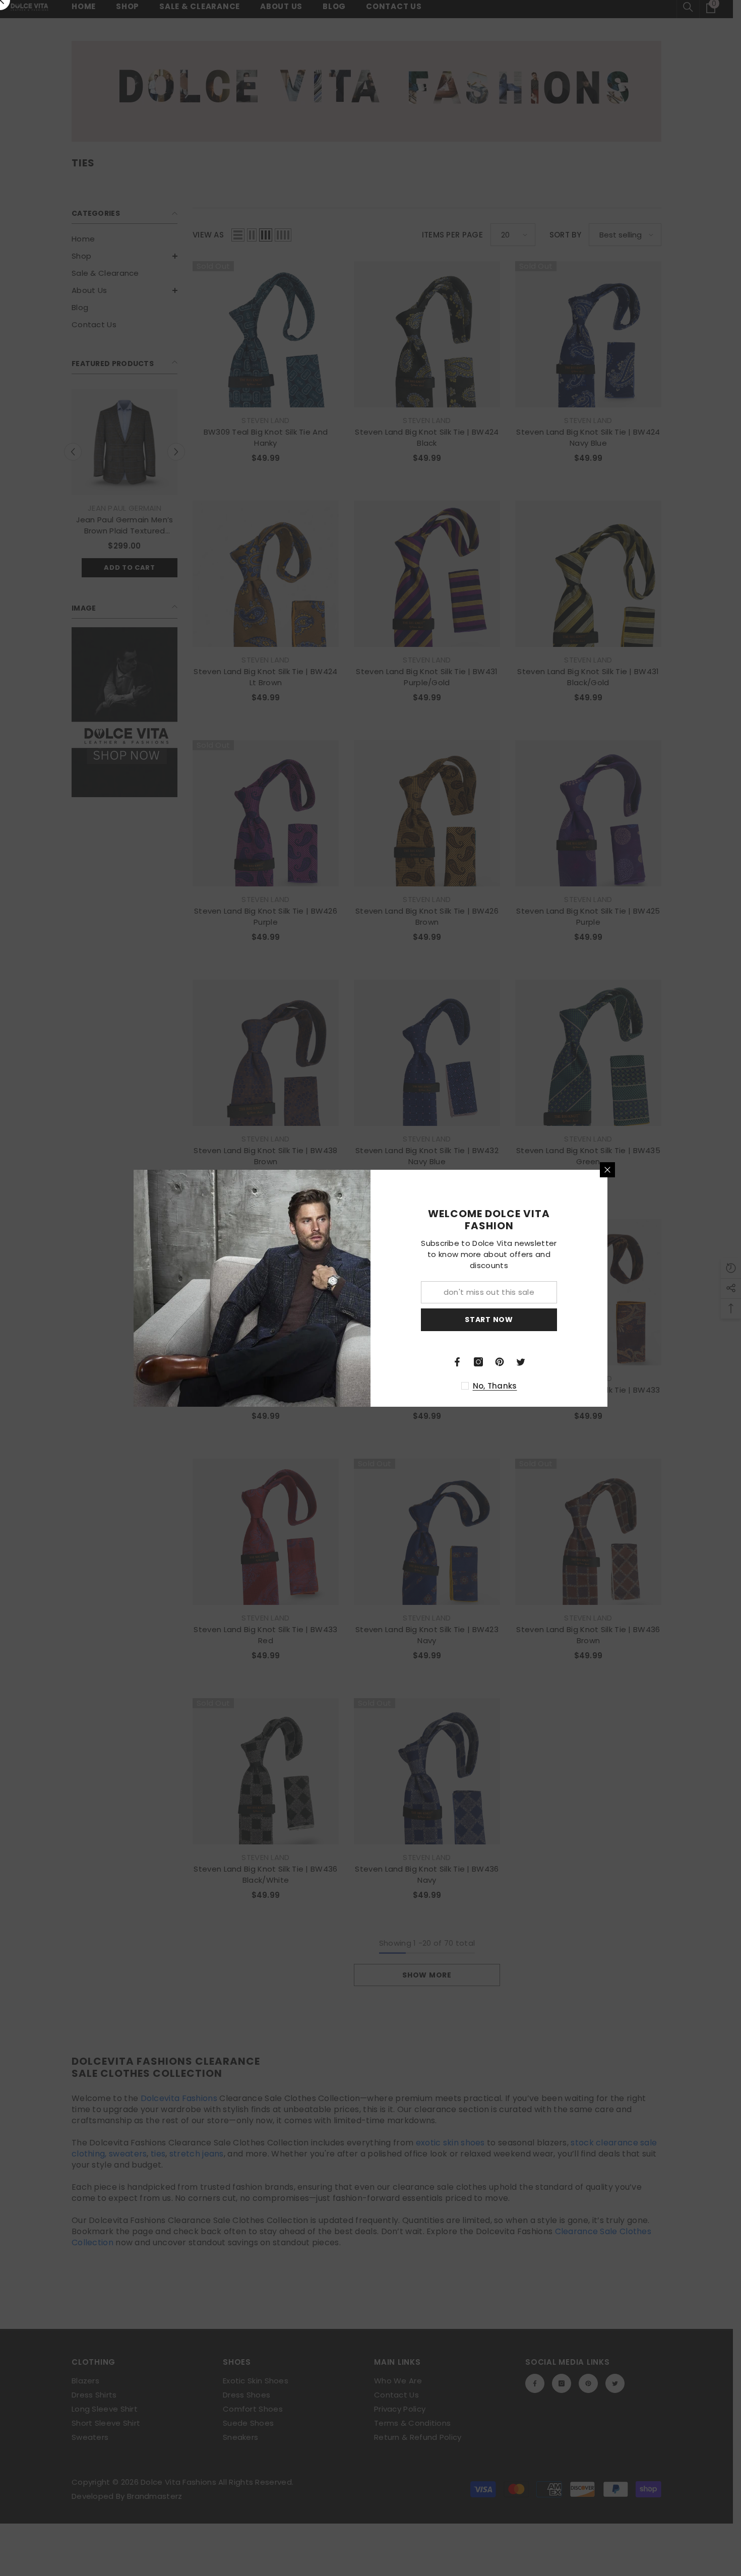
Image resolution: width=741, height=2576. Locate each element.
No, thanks (495, 1386)
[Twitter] (521, 1362)
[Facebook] (457, 1362)
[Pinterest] (500, 1362)
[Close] (607, 1170)
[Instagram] (478, 1362)
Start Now (489, 1320)
